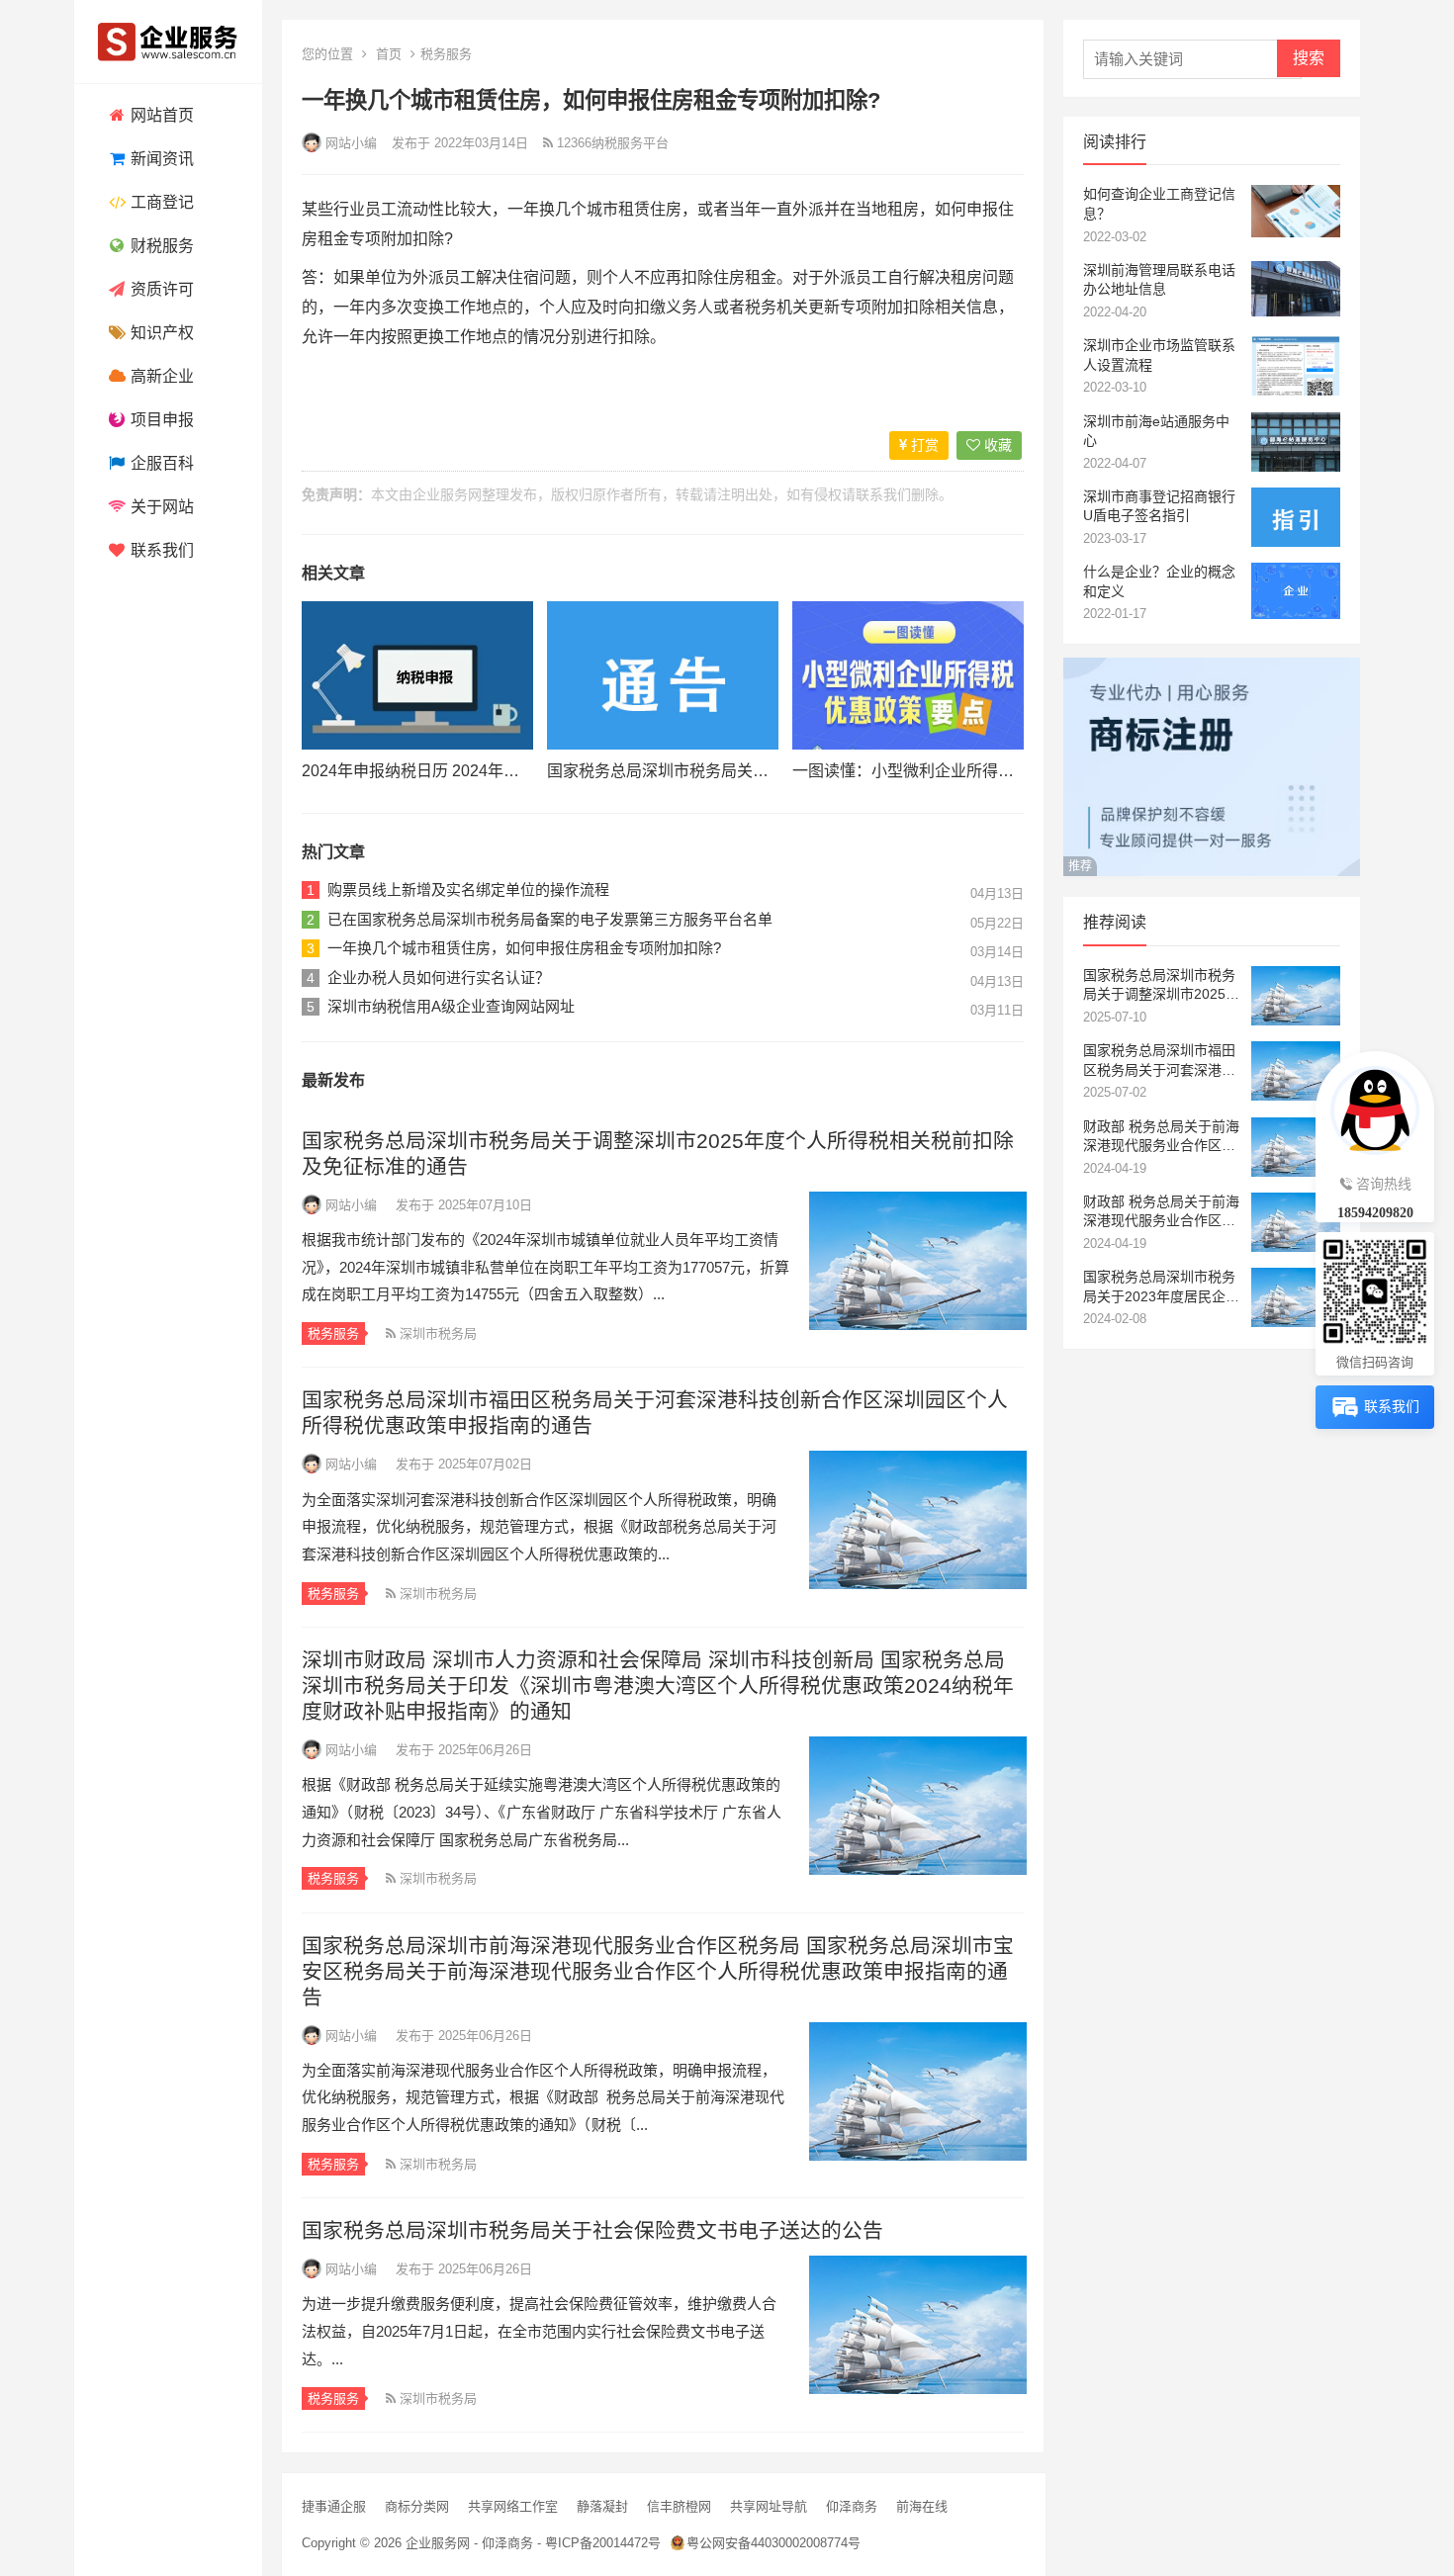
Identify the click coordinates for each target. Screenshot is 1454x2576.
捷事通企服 (334, 2506)
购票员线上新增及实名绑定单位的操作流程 (468, 889)
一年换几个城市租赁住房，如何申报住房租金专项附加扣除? (524, 948)
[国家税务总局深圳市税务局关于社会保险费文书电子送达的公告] (916, 2325)
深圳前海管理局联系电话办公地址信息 (1159, 280)
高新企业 (160, 376)
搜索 (1309, 58)
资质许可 (160, 289)
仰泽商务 (852, 2506)
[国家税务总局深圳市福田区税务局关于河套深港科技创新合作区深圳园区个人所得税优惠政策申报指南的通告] (916, 1520)
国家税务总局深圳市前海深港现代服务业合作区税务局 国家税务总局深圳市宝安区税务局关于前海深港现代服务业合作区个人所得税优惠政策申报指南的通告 (658, 1971)
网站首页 (160, 115)
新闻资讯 (160, 159)
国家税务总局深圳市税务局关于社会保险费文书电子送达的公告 (592, 2230)
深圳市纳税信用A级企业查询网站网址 (451, 1006)
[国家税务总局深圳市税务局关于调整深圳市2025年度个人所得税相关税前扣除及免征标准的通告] (916, 1261)
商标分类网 (417, 2506)
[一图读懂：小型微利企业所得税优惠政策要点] (908, 675)
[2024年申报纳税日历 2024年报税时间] (417, 675)
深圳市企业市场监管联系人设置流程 (1159, 355)
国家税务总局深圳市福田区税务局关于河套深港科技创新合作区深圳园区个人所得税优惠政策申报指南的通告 (1159, 1061)
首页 (389, 54)
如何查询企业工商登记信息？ (1159, 204)
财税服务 (160, 246)
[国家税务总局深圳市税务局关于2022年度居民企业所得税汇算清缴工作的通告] (663, 675)
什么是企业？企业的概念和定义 (1159, 581)
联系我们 (160, 550)
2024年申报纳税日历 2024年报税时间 (434, 771)
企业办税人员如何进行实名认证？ (439, 977)
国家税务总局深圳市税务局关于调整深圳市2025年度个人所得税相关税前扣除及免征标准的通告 (1161, 986)
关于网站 (160, 507)
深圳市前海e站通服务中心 (1156, 431)
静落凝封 (602, 2506)
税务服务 (446, 54)
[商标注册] (1212, 871)
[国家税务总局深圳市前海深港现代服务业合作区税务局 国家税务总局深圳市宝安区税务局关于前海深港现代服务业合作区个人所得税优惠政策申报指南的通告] (916, 2091)
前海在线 (922, 2506)
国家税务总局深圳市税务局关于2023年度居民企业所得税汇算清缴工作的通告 (1161, 1288)
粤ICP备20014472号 (603, 2543)
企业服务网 (447, 494)
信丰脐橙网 (679, 2506)
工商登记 (160, 202)
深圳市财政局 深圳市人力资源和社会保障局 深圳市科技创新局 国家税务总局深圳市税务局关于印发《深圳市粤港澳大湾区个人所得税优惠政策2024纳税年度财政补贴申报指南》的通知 (658, 1686)
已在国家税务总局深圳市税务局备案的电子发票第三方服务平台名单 (550, 919)
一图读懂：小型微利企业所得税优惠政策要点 (951, 771)
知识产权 (160, 333)
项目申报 (160, 420)
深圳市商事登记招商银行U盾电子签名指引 (1159, 506)
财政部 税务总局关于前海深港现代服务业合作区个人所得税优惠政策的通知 (1161, 1212)
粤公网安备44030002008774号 (773, 2543)
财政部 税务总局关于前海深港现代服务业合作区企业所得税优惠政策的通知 (1161, 1137)
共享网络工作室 (513, 2506)
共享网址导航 (769, 2506)
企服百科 (160, 463)
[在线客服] (1375, 1107)
